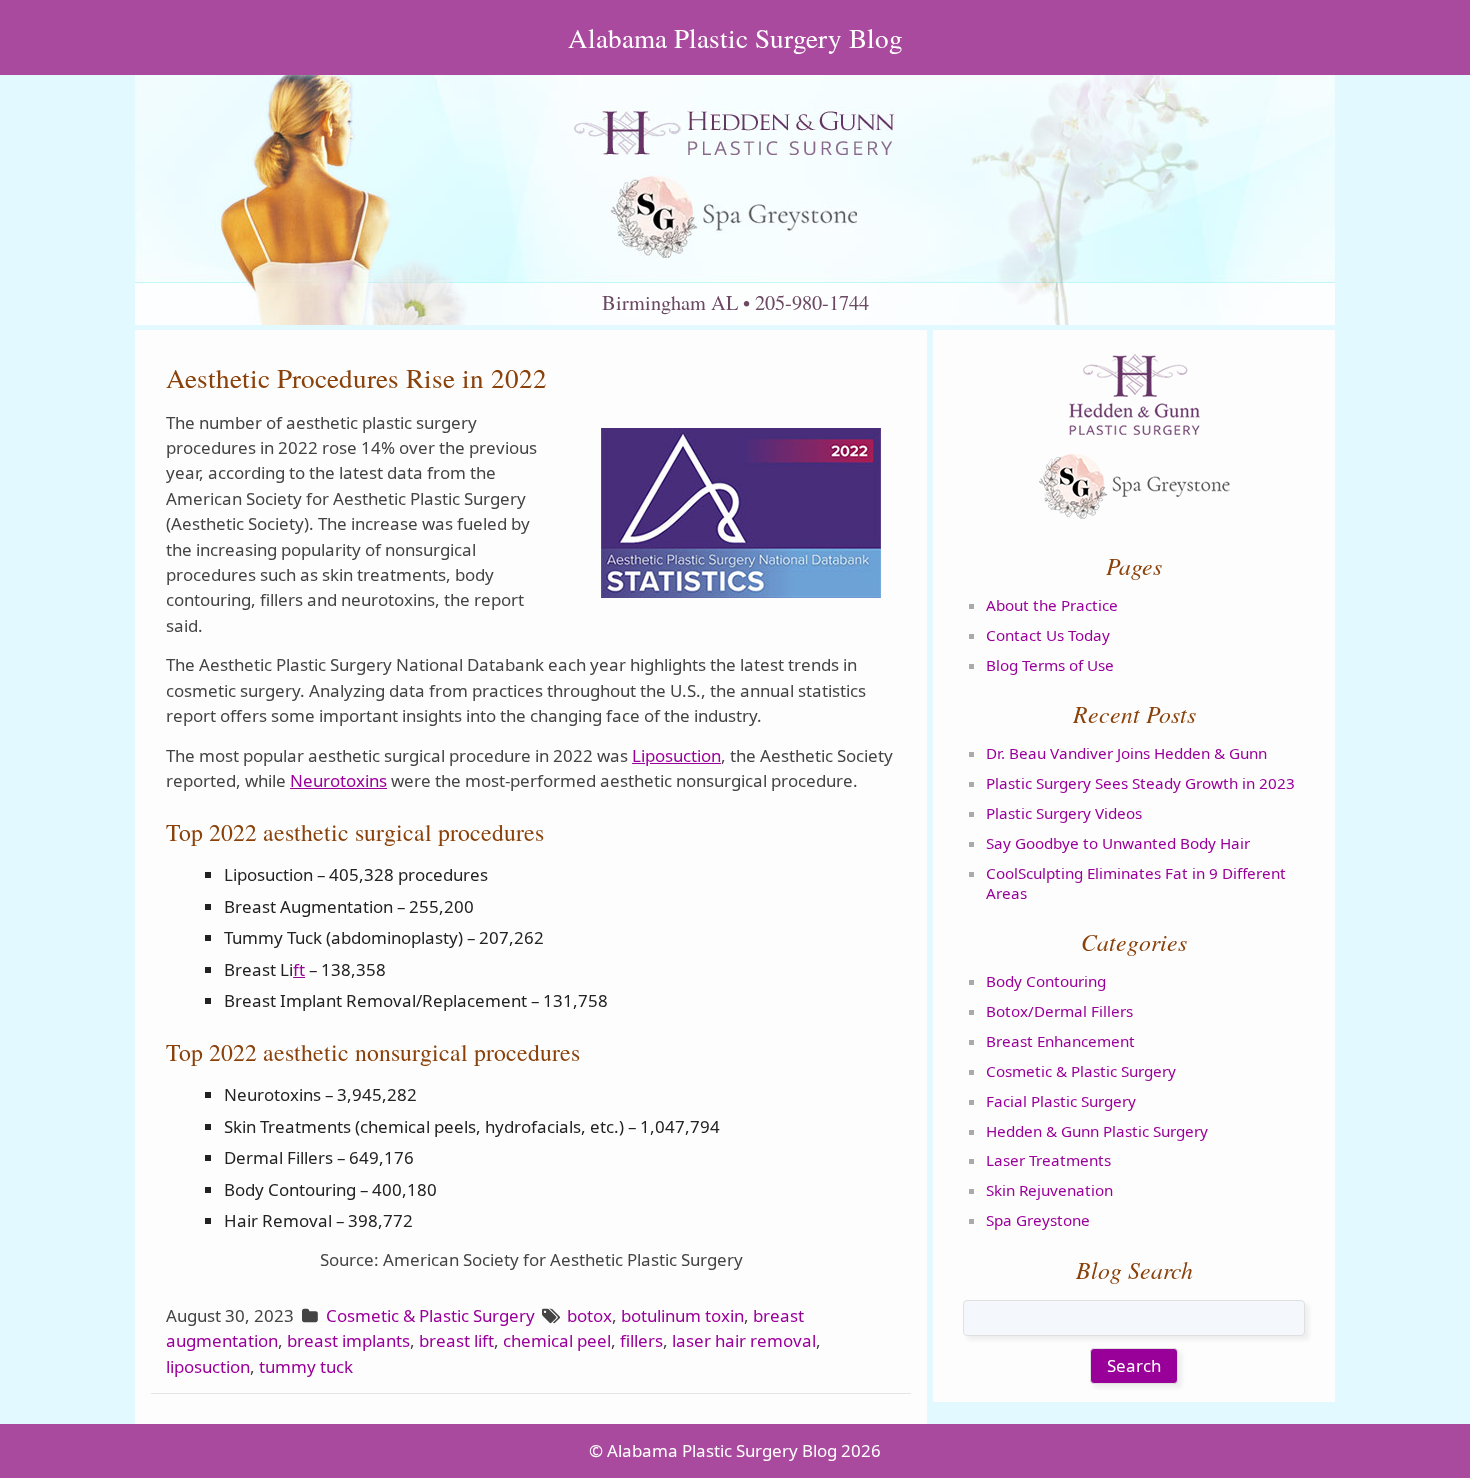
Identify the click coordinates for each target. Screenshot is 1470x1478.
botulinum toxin (682, 1315)
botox (589, 1315)
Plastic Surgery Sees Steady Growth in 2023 (1140, 783)
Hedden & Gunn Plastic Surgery (1097, 1131)
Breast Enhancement (1060, 1041)
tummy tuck (306, 1366)
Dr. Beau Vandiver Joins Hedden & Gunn (1126, 753)
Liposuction (676, 755)
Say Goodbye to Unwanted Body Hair (1118, 843)
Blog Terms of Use (1050, 665)
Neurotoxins (338, 780)
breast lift (456, 1340)
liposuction (208, 1366)
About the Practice (1052, 605)
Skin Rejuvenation (1049, 1190)
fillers (641, 1340)
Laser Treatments (1048, 1160)
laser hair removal (744, 1340)
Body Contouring (1046, 981)
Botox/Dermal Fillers (1059, 1011)
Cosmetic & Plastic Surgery (430, 1315)
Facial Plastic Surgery (1061, 1101)
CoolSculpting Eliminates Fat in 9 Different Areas (1136, 883)
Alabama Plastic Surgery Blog (735, 37)
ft (299, 969)
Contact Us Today (1048, 635)
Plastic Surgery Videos (1064, 813)
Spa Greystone (1038, 1220)
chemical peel (557, 1340)
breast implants (348, 1340)
